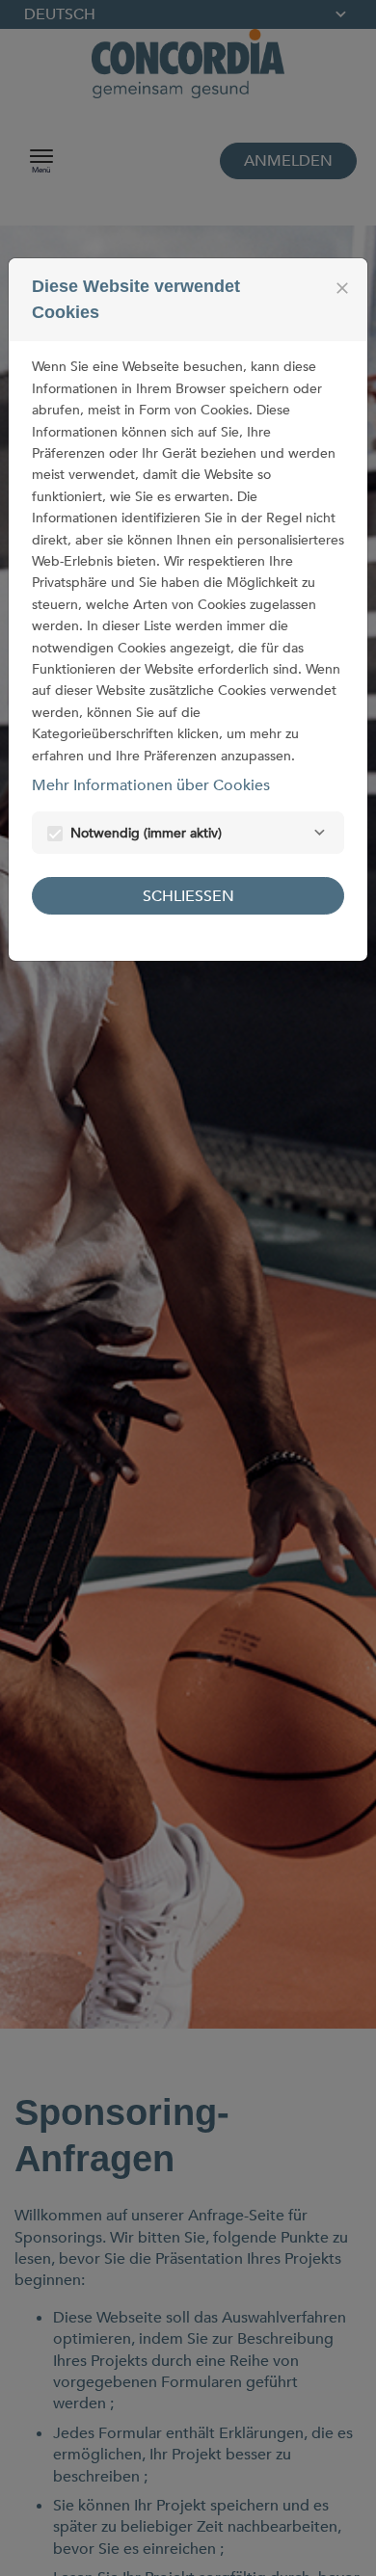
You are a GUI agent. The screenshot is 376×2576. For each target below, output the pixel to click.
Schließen (188, 896)
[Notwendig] (319, 833)
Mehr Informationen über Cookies (151, 785)
